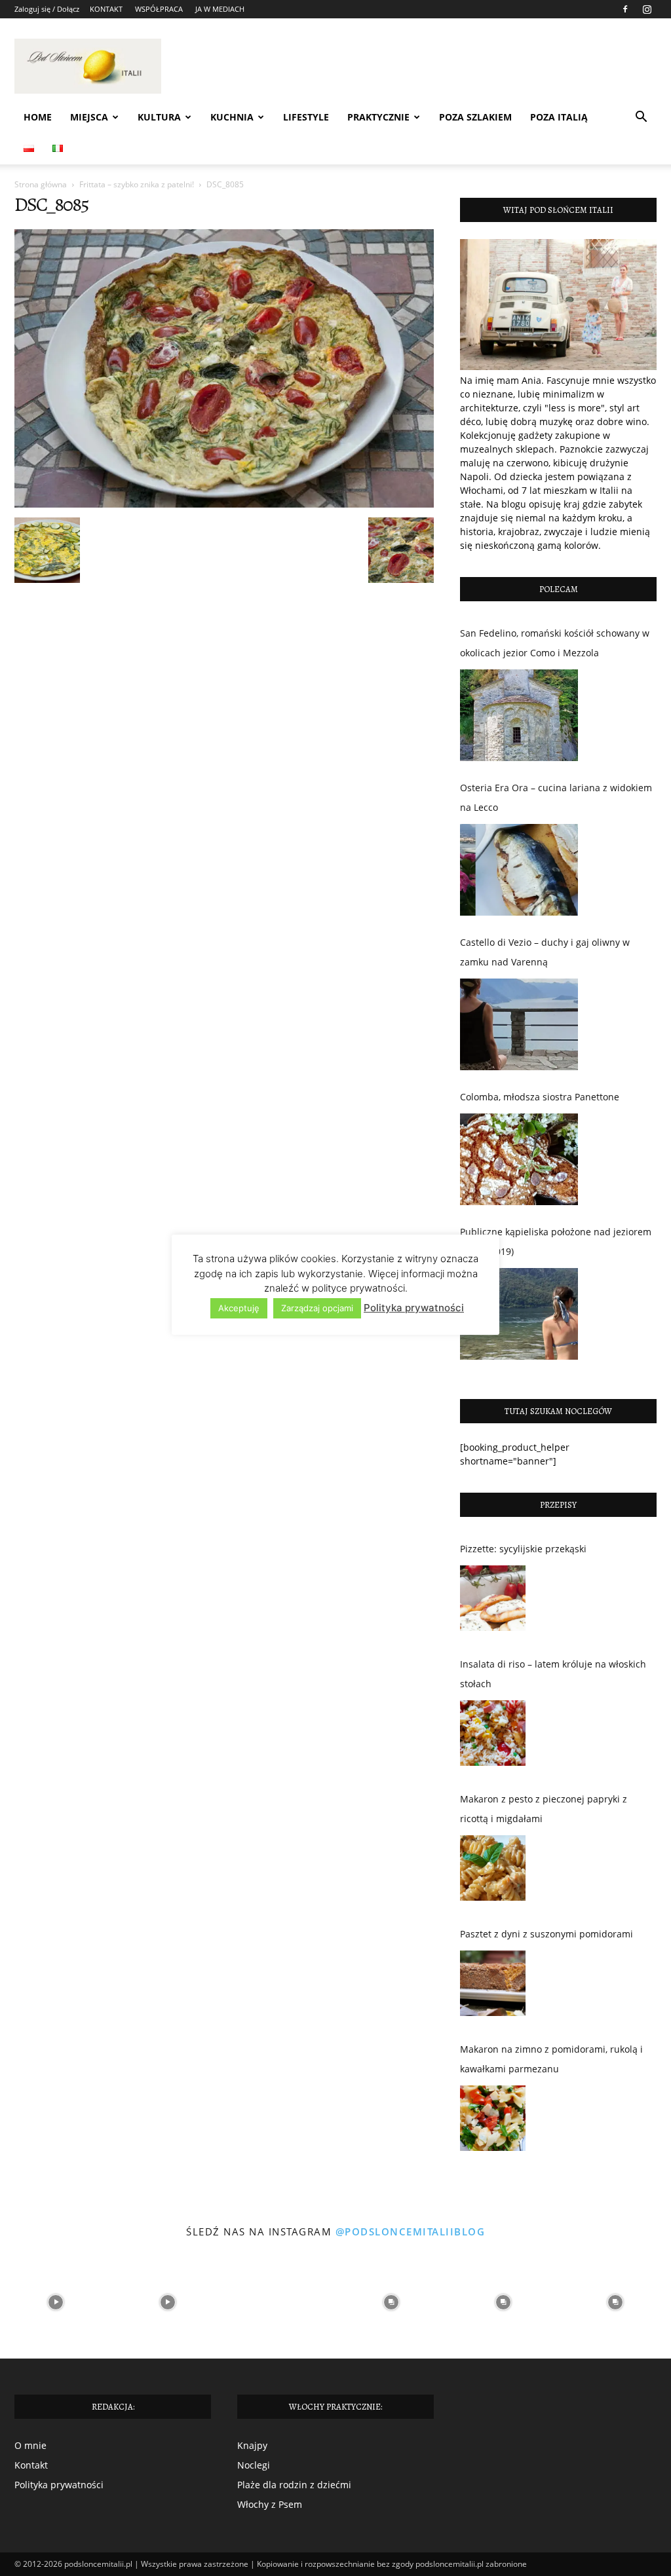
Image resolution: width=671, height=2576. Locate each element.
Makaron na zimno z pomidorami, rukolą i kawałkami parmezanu (551, 2059)
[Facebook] (625, 9)
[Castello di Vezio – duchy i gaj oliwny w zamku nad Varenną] (519, 1024)
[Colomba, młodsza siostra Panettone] (519, 1159)
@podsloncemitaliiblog (411, 2231)
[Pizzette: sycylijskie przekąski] (493, 1601)
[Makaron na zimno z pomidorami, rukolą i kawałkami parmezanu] (493, 2121)
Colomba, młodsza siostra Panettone (540, 1097)
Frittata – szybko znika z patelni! (137, 184)
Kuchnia (232, 117)
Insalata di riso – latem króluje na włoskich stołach (553, 1674)
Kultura (159, 117)
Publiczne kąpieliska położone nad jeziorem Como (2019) (556, 1241)
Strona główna (41, 184)
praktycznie (378, 117)
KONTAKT (106, 9)
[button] (641, 118)
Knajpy (252, 2445)
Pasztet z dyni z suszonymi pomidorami (546, 1934)
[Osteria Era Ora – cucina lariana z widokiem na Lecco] (519, 870)
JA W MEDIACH (220, 9)
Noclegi (254, 2465)
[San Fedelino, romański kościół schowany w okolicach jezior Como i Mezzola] (519, 715)
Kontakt (31, 2465)
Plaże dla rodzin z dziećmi (294, 2485)
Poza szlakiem (475, 117)
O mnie (30, 2445)
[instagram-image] (56, 2303)
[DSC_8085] (224, 504)
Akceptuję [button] (239, 1308)
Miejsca (89, 117)
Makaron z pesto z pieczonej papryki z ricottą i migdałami (544, 1809)
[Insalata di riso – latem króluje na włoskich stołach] (493, 1736)
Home (38, 117)
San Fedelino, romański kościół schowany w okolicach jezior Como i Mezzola (555, 643)
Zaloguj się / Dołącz (47, 9)
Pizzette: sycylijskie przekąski (523, 1549)
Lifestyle (306, 117)
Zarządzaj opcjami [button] (317, 1308)
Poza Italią (559, 117)
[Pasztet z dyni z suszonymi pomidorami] (493, 1987)
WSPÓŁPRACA (159, 9)
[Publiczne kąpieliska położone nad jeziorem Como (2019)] (519, 1314)
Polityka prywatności (59, 2485)
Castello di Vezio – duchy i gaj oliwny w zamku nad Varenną (545, 952)
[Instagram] (647, 9)
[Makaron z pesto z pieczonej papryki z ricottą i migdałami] (493, 1871)
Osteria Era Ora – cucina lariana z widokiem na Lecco (556, 797)
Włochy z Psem (270, 2504)
